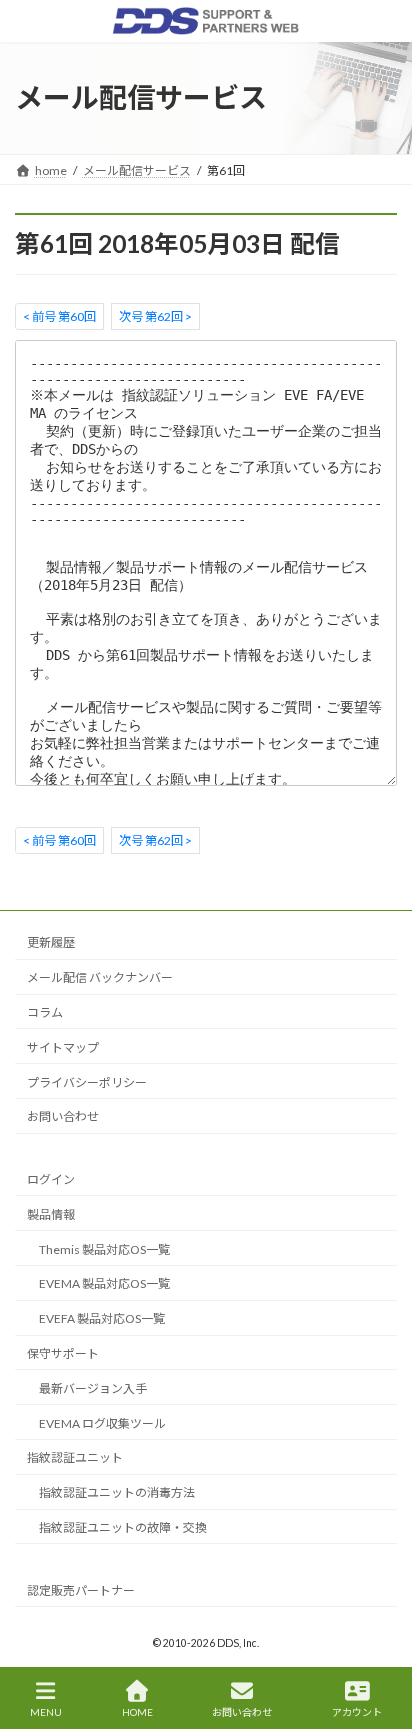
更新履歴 (51, 943)
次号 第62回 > (155, 315)
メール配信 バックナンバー (100, 977)
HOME (137, 1712)
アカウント (357, 1712)
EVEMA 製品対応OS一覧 (104, 1284)
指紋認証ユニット (75, 1457)
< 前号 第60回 (59, 315)
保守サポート (63, 1353)
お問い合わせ (63, 1116)
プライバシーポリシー (87, 1082)
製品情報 (51, 1214)
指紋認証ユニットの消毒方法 (117, 1492)
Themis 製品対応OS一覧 (104, 1249)
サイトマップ (63, 1047)
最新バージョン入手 (93, 1388)
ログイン (51, 1179)
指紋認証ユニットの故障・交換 (123, 1527)
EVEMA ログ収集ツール (102, 1423)
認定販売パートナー (81, 1590)
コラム (45, 1012)
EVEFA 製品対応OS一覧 (102, 1318)
